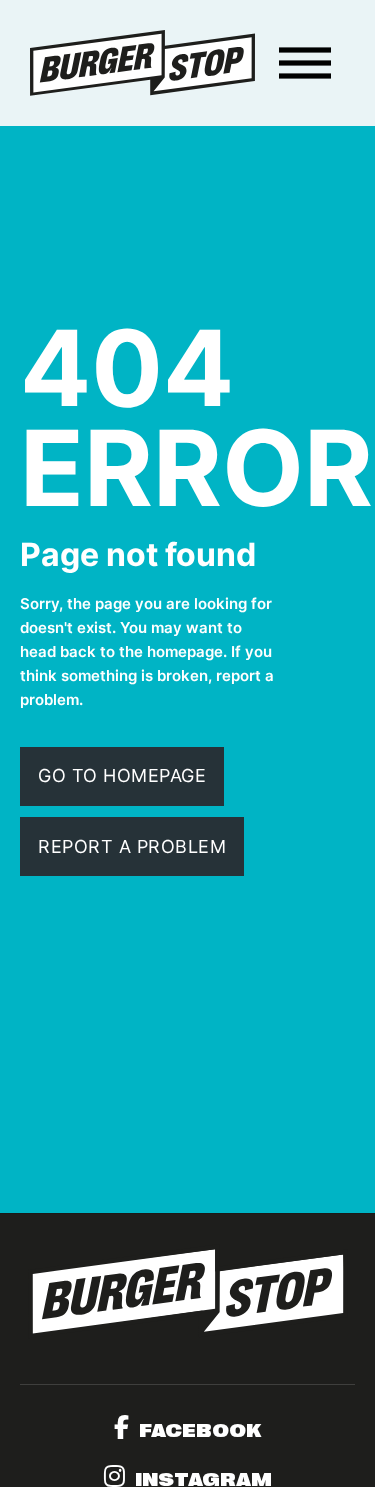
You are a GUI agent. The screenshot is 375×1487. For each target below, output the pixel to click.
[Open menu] (305, 63)
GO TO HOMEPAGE (122, 775)
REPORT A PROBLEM (132, 846)
